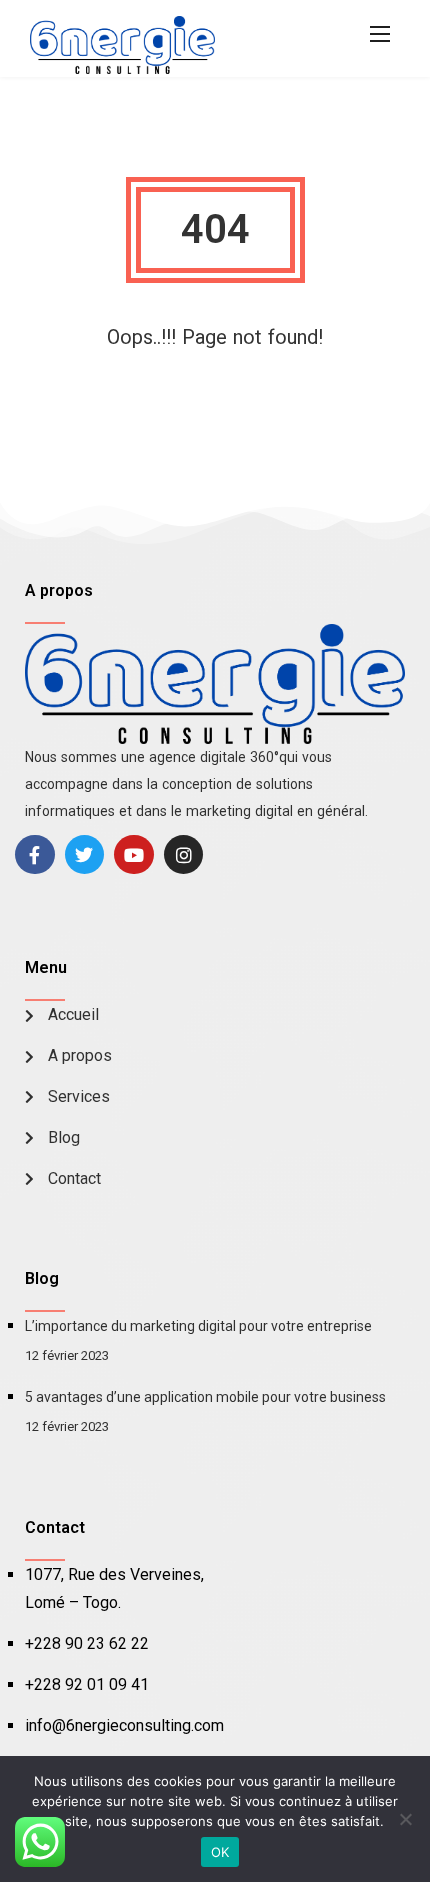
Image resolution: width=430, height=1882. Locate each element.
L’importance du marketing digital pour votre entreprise (198, 1326)
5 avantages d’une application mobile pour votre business (205, 1397)
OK (220, 1852)
